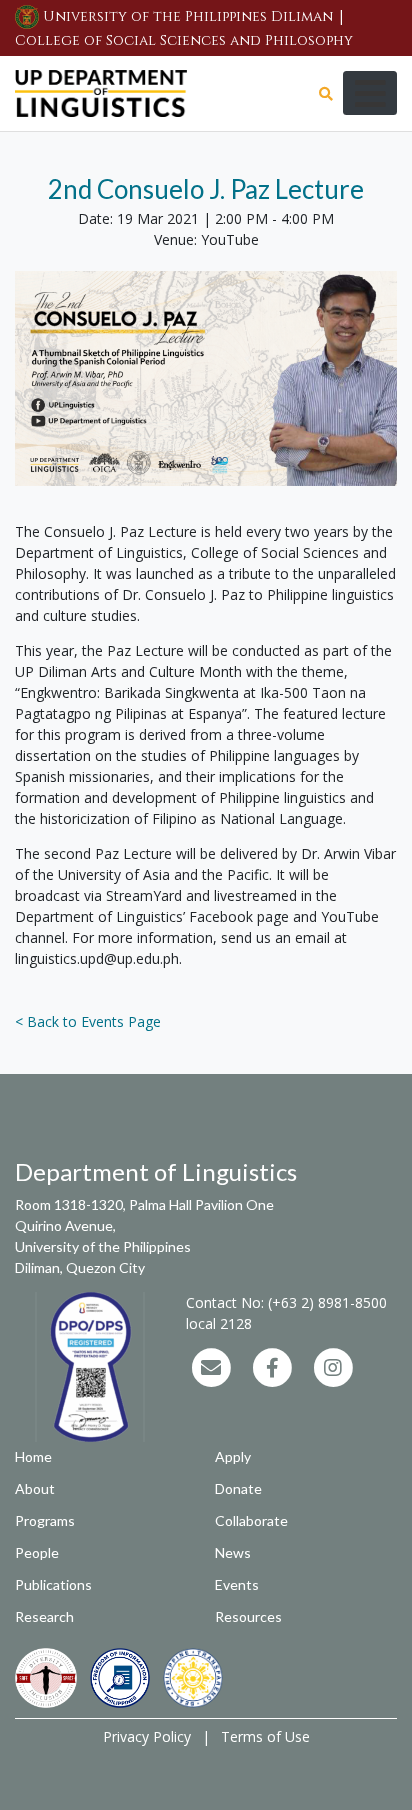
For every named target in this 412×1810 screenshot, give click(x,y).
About (35, 1488)
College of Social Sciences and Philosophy (184, 40)
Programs (45, 1520)
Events (237, 1584)
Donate (238, 1488)
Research (44, 1616)
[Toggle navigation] (370, 93)
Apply (233, 1456)
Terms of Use (265, 1736)
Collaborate (251, 1520)
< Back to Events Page (88, 1021)
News (233, 1552)
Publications (53, 1584)
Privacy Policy (147, 1736)
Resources (248, 1616)
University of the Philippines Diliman (188, 16)
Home (33, 1456)
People (37, 1552)
